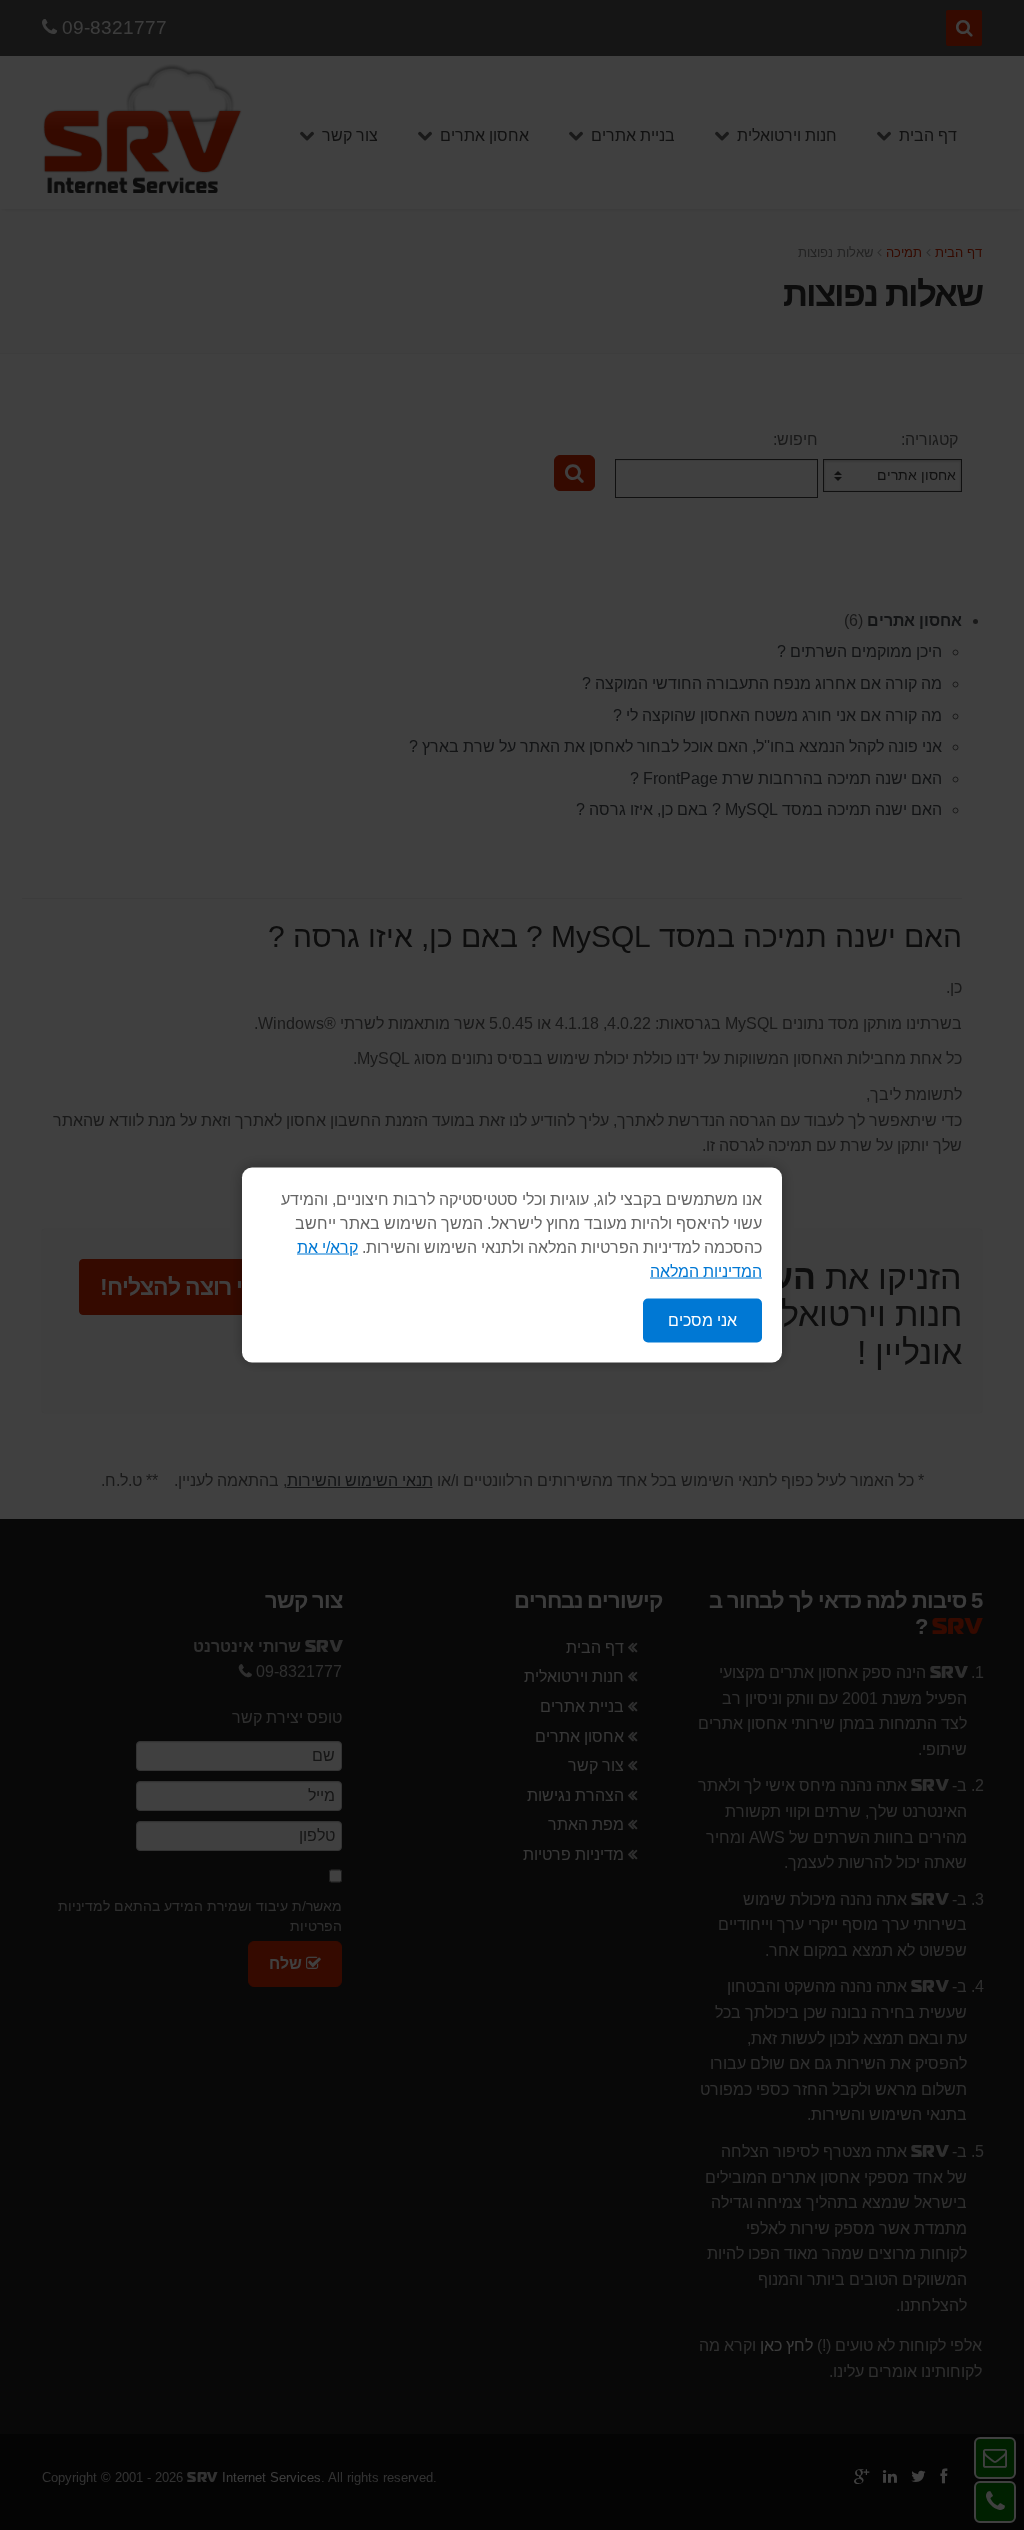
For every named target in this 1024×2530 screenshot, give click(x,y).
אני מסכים (702, 1320)
